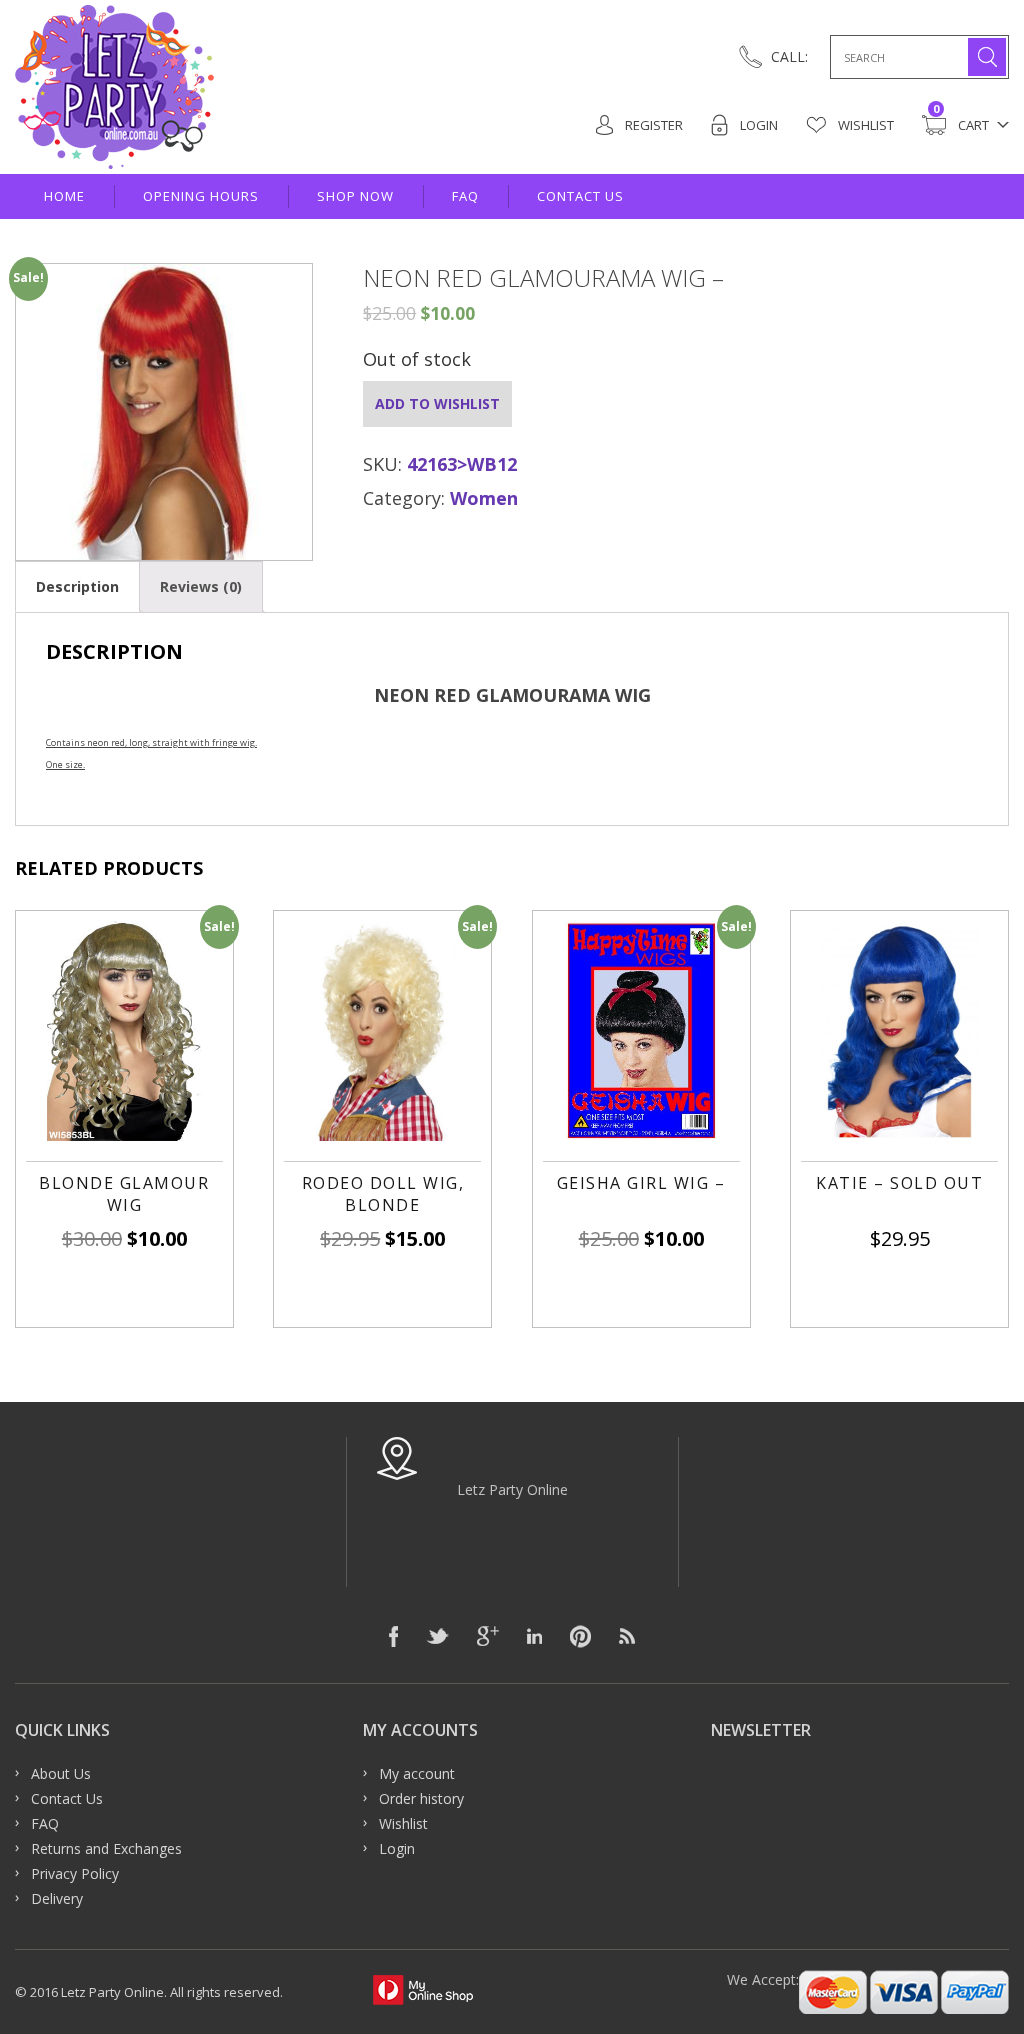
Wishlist (864, 125)
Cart (961, 124)
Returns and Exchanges (106, 1848)
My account (417, 1773)
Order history (421, 1798)
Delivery (57, 1898)
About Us (61, 1773)
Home (64, 196)
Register (652, 125)
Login (757, 125)
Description (77, 586)
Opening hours (201, 196)
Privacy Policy (75, 1873)
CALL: (789, 56)
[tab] (77, 586)
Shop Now (355, 196)
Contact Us (580, 196)
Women (484, 498)
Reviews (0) (201, 586)
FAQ (465, 196)
